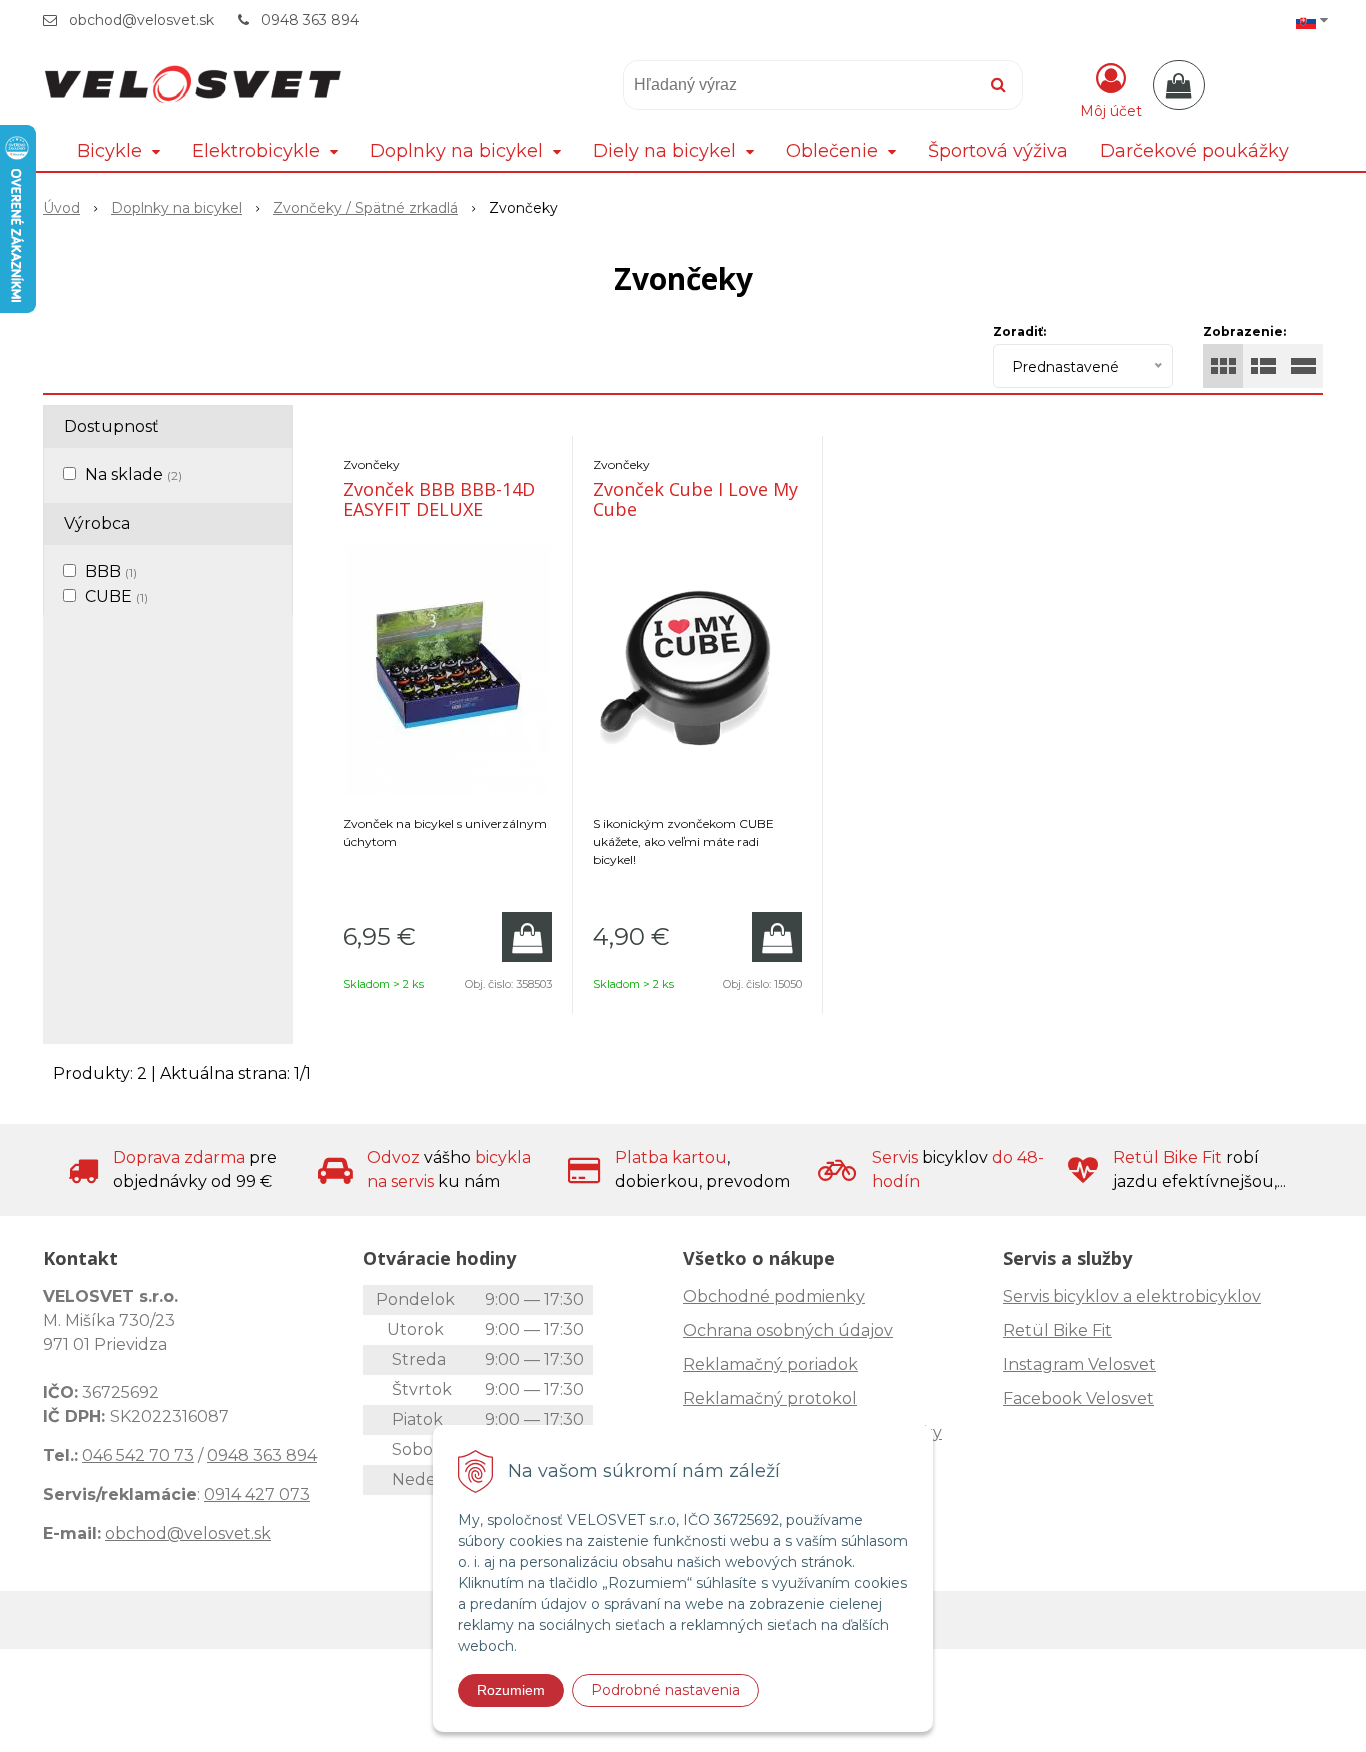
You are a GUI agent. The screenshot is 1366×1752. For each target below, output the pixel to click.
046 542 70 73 (138, 1455)
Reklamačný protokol (770, 1398)
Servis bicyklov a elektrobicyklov (1132, 1296)
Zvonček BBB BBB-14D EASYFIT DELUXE (439, 499)
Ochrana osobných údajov (788, 1330)
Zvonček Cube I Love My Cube (695, 499)
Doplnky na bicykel (176, 208)
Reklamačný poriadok (770, 1364)
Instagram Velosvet (1079, 1364)
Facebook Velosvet (1078, 1398)
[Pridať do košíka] (527, 937)
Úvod (61, 208)
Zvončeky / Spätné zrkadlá (365, 208)
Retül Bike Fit (1057, 1330)
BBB (111, 571)
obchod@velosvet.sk (141, 20)
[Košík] (1179, 85)
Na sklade (133, 474)
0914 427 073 (257, 1494)
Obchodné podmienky (774, 1296)
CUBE (116, 596)
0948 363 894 (310, 20)
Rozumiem (511, 1690)
